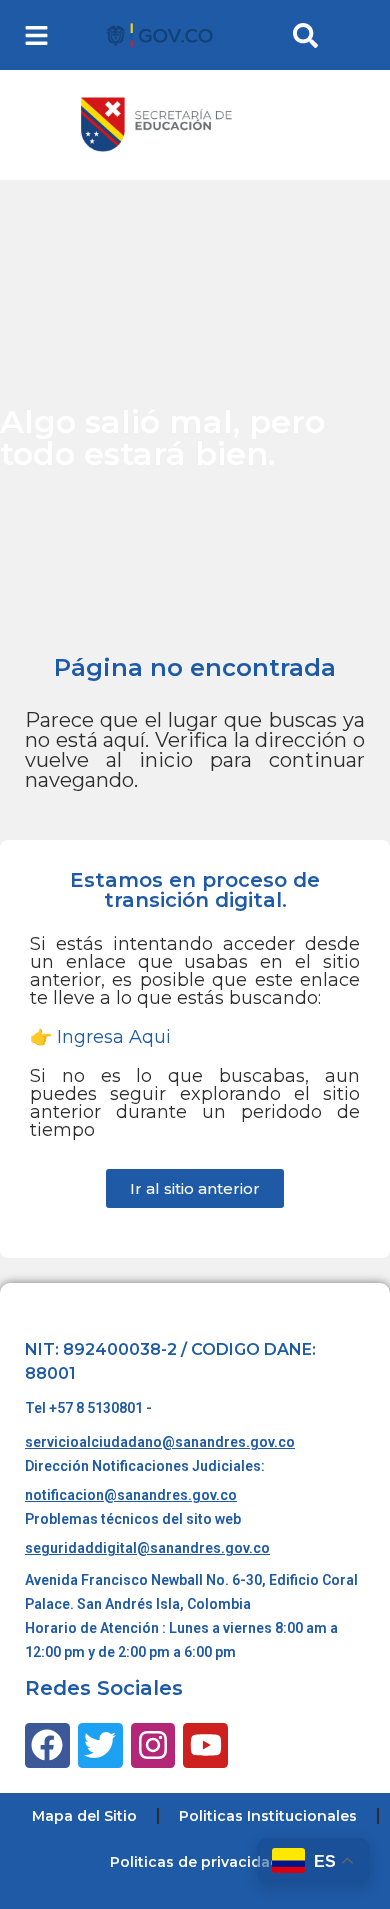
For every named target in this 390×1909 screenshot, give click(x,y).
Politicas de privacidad (195, 1862)
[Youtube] (205, 1745)
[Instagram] (153, 1745)
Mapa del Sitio (84, 1816)
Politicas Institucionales (268, 1816)
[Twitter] (100, 1745)
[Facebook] (47, 1745)
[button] (36, 35)
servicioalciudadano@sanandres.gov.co (160, 1442)
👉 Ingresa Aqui (100, 1037)
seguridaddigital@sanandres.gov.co (147, 1548)
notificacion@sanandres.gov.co (131, 1495)
